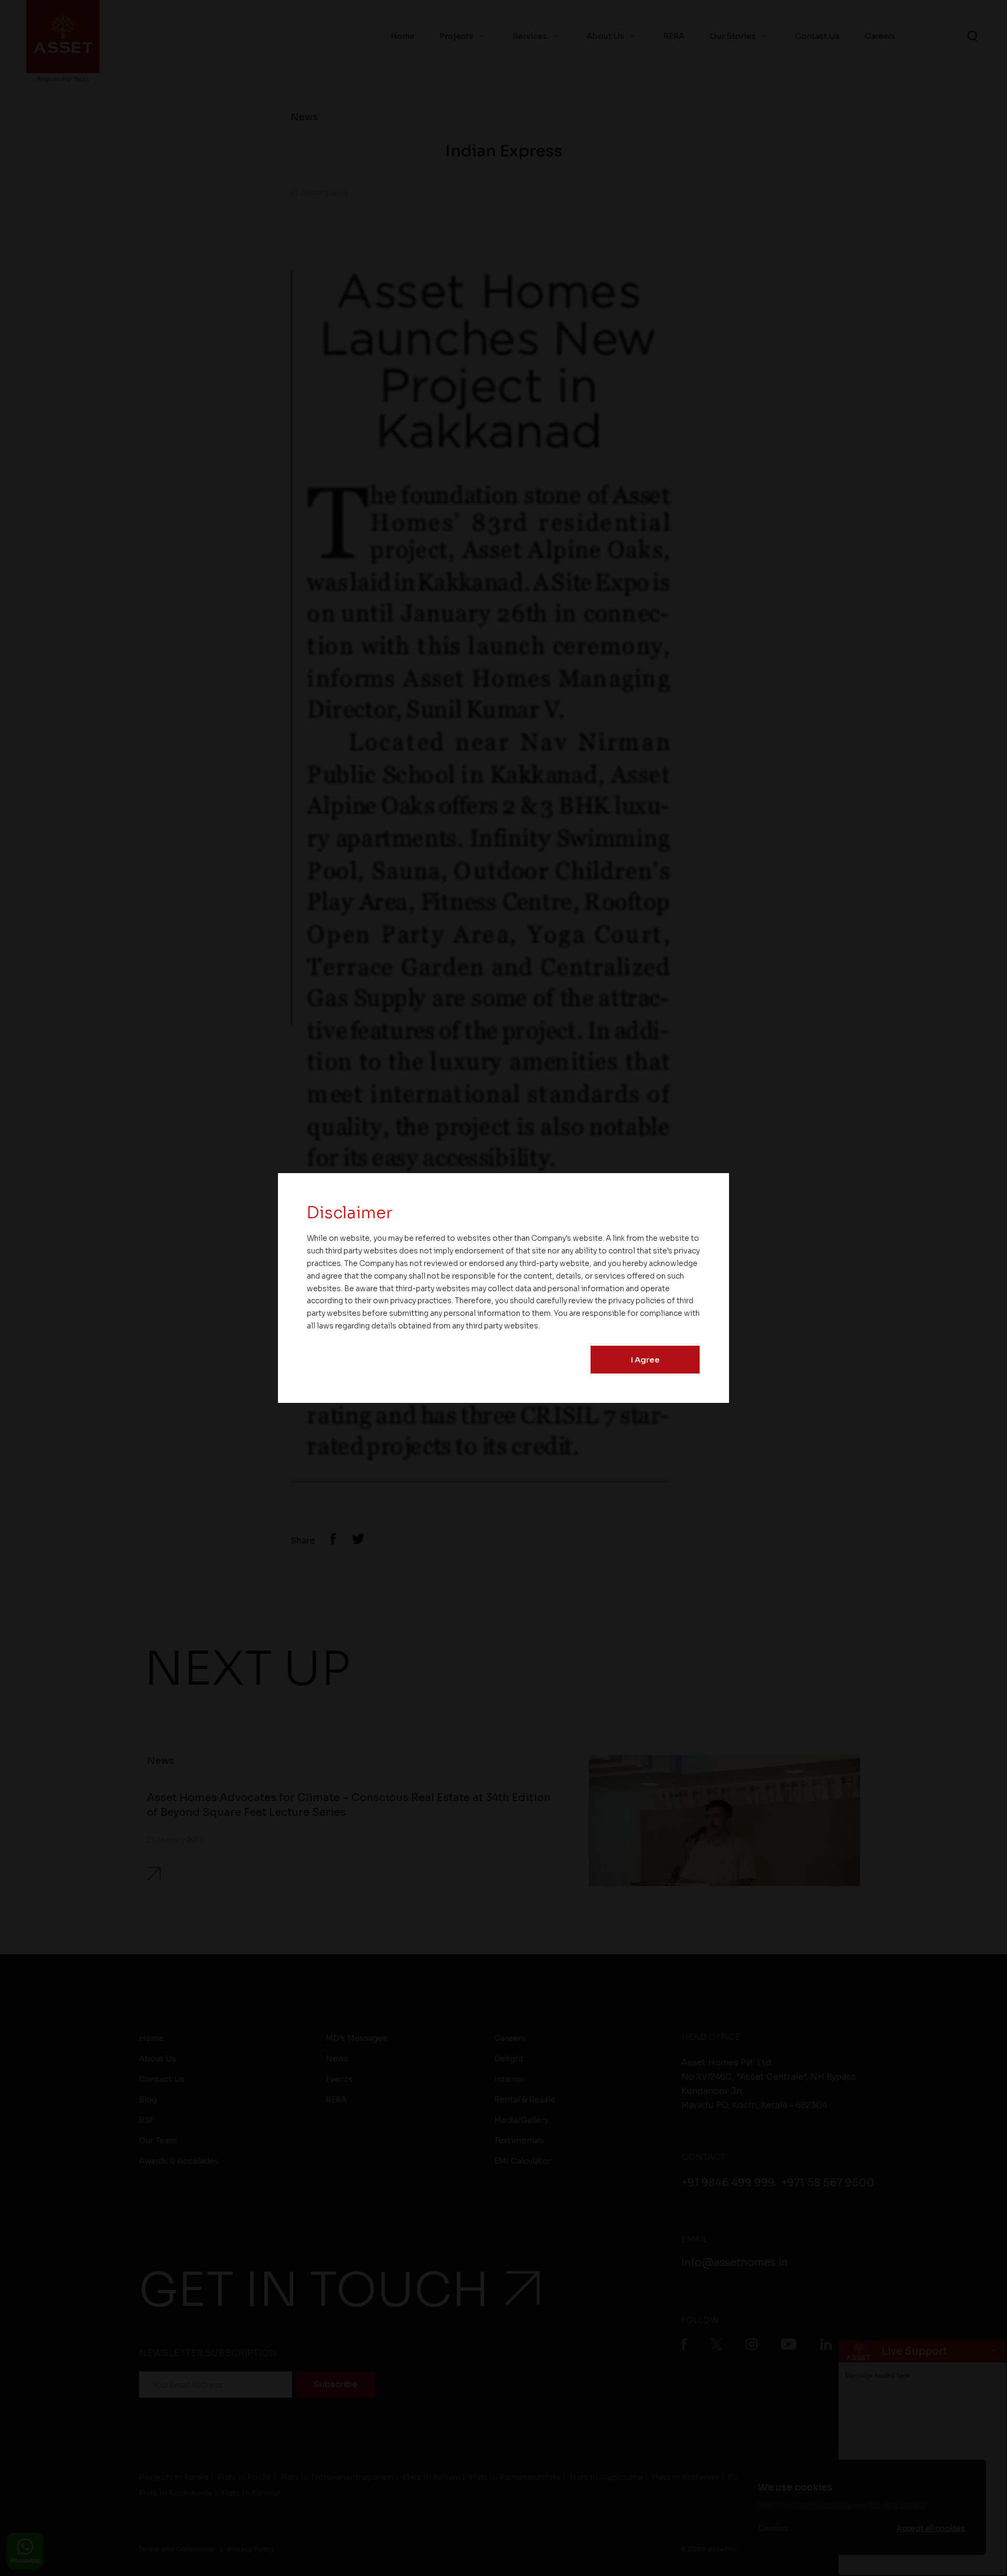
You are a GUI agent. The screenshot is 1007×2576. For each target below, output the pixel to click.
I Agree (645, 1360)
